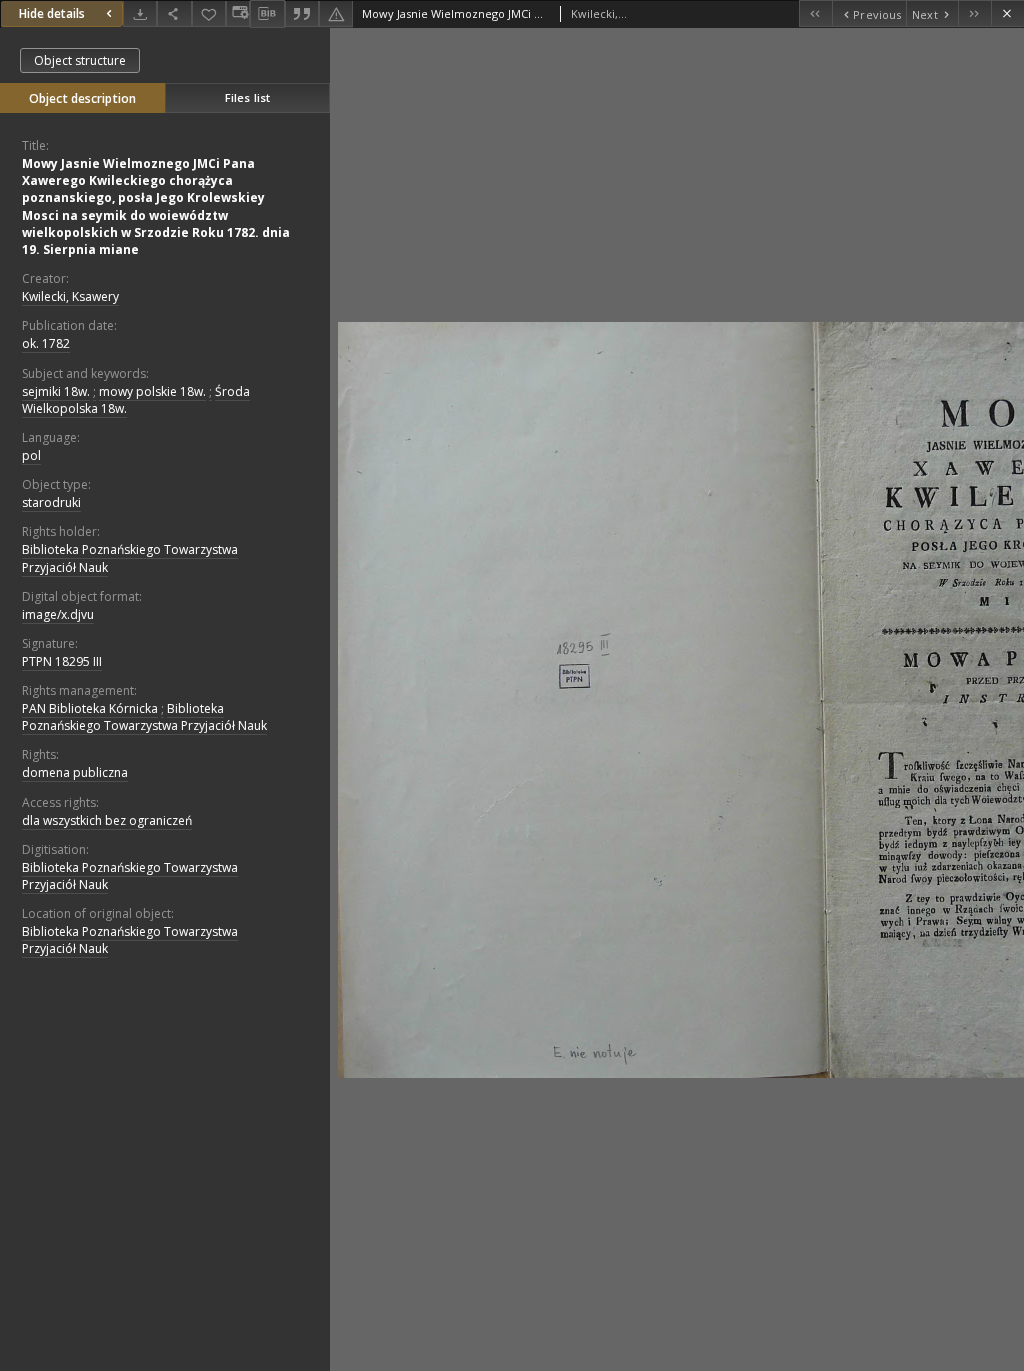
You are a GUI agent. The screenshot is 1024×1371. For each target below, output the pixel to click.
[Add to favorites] (209, 13)
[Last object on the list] (974, 13)
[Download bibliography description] (267, 14)
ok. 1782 (46, 343)
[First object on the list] (815, 13)
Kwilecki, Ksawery (70, 296)
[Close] (1007, 13)
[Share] (174, 13)
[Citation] (302, 13)
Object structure (80, 60)
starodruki (51, 502)
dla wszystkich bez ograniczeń (107, 820)
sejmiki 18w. (56, 391)
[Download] (140, 13)
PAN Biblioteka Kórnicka (90, 708)
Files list (247, 97)
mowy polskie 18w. (152, 391)
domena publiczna (75, 772)
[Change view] (238, 13)
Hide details (52, 13)
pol (31, 455)
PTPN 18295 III (62, 661)
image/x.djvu (58, 614)
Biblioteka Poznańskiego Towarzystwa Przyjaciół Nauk (130, 558)
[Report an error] (336, 13)
